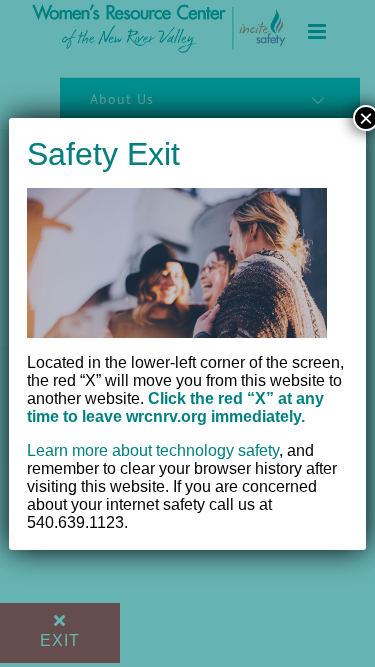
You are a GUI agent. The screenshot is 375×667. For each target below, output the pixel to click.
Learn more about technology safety (153, 450)
